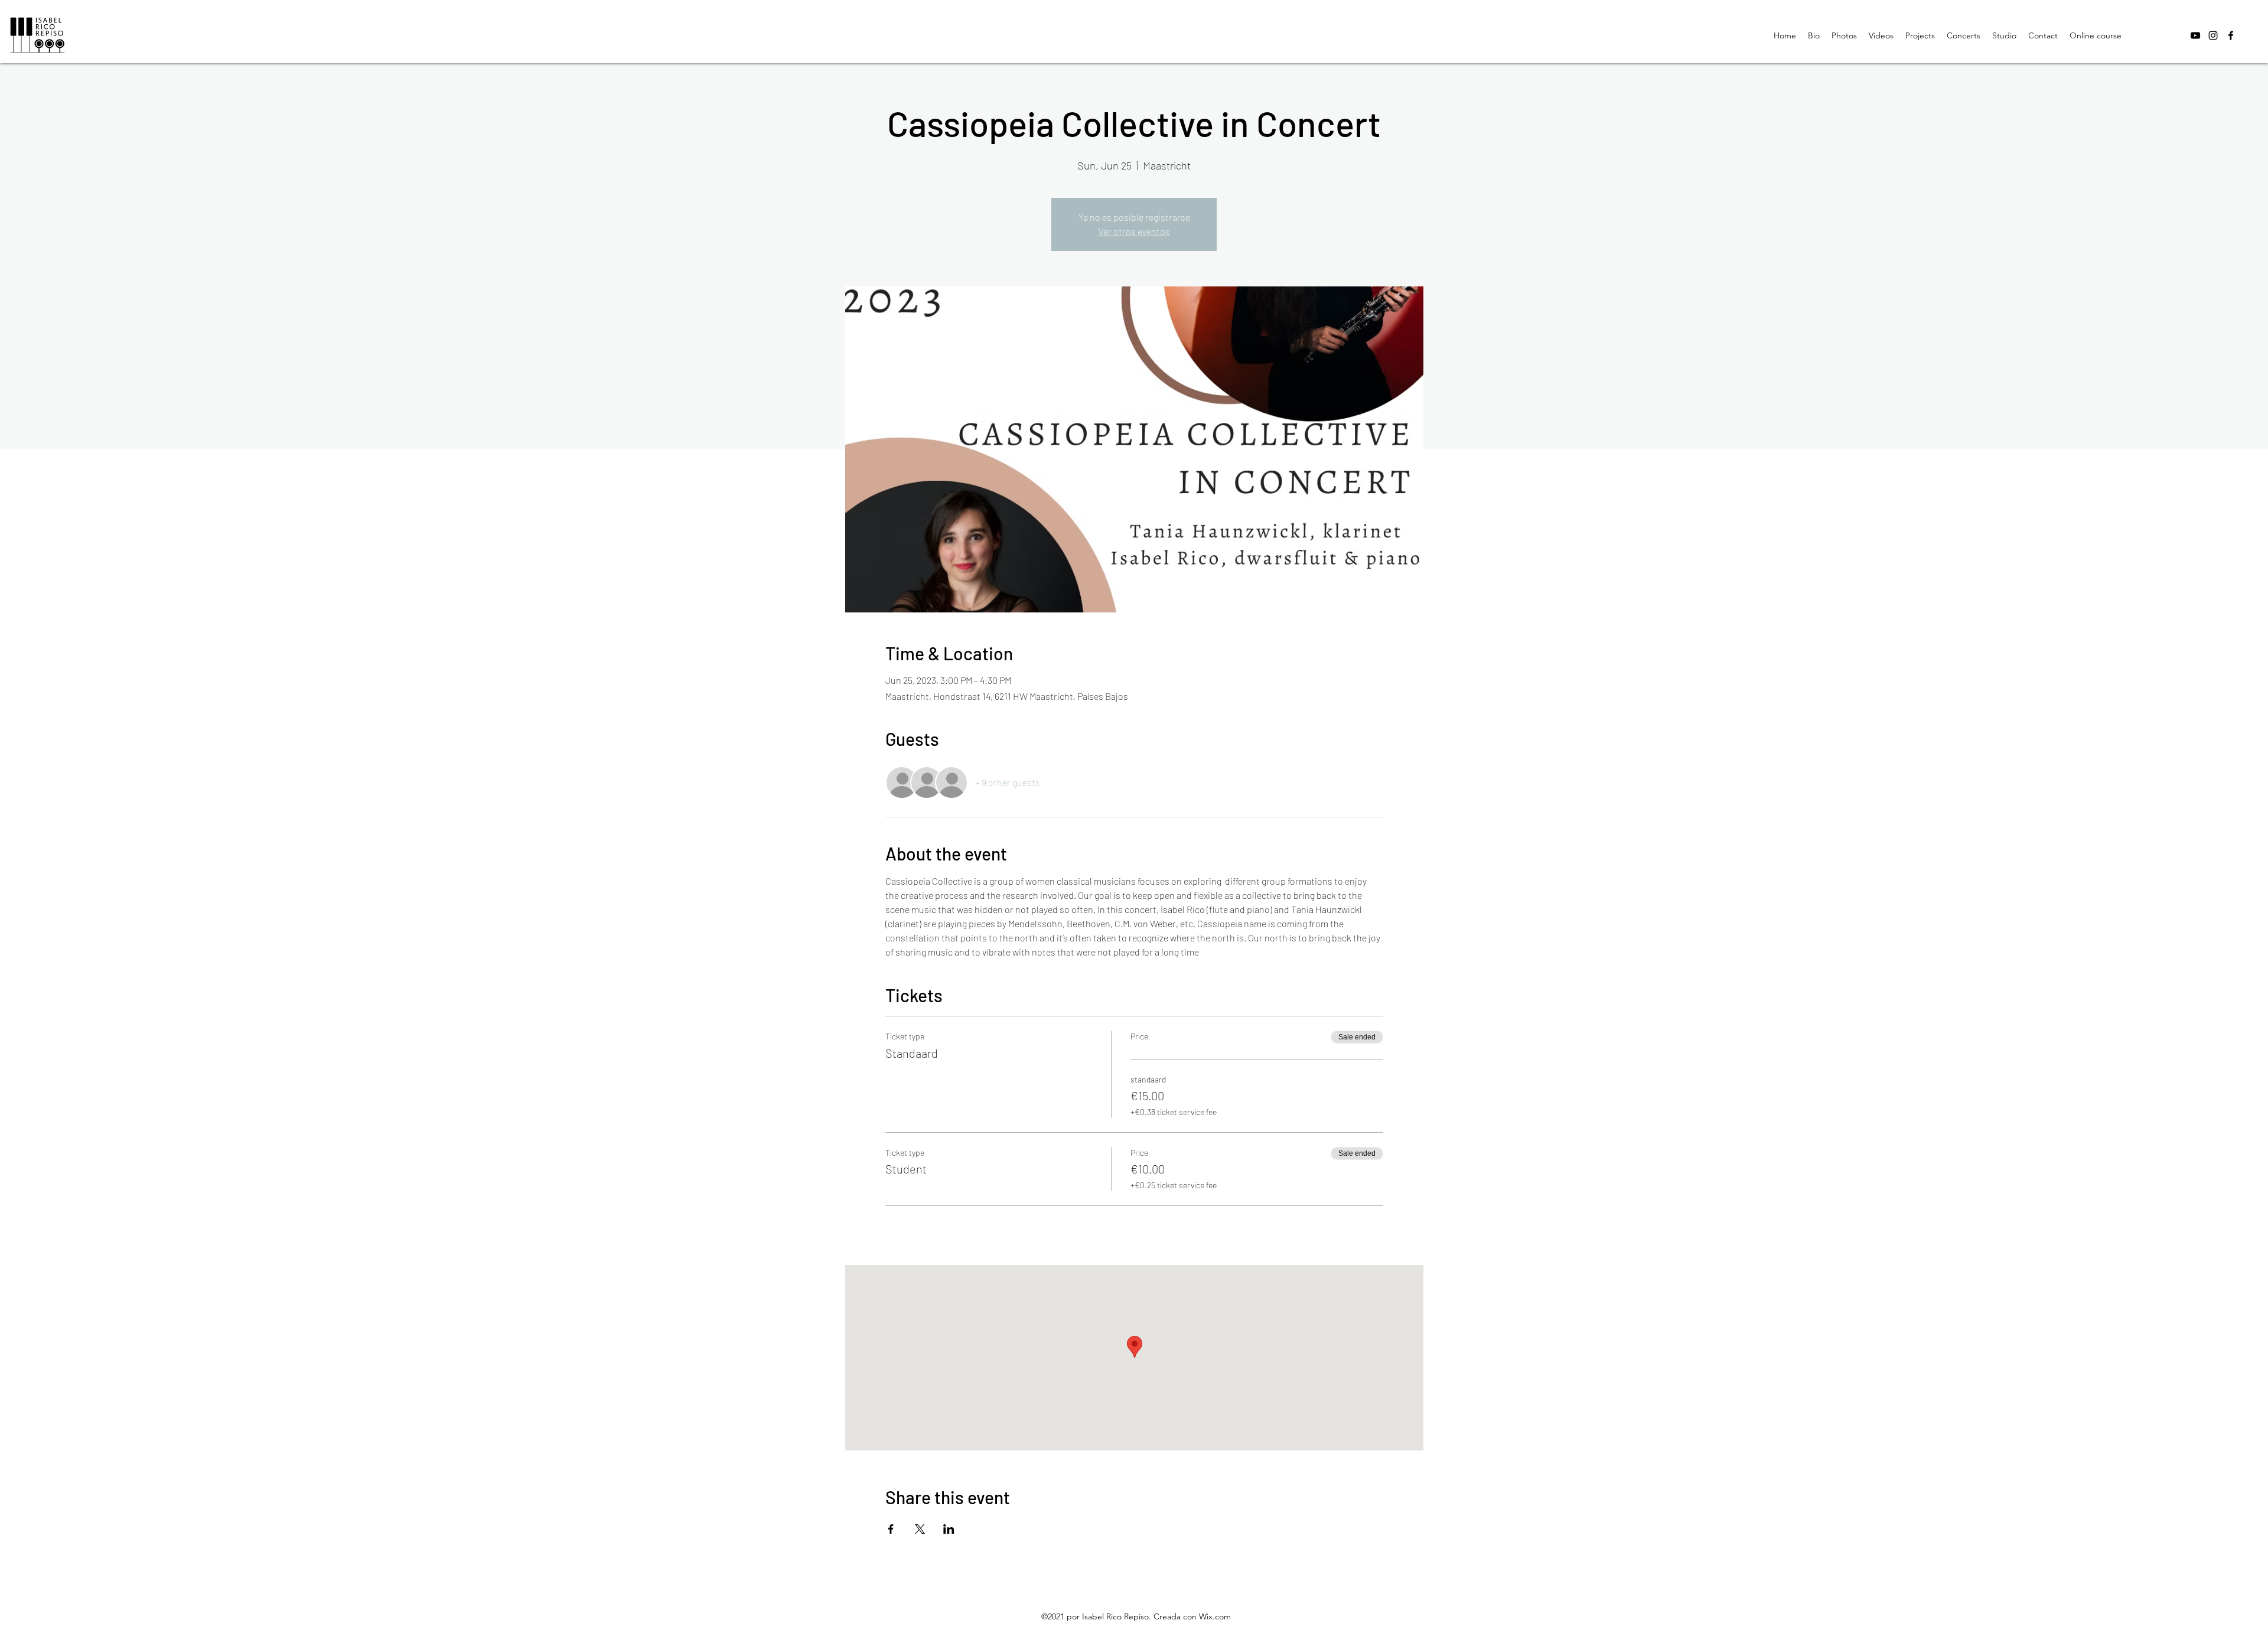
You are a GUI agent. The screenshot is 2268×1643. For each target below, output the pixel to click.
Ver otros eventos (1134, 231)
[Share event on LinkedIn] (949, 1529)
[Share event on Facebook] (891, 1529)
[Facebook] (2231, 35)
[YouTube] (2195, 35)
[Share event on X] (920, 1529)
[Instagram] (2213, 35)
